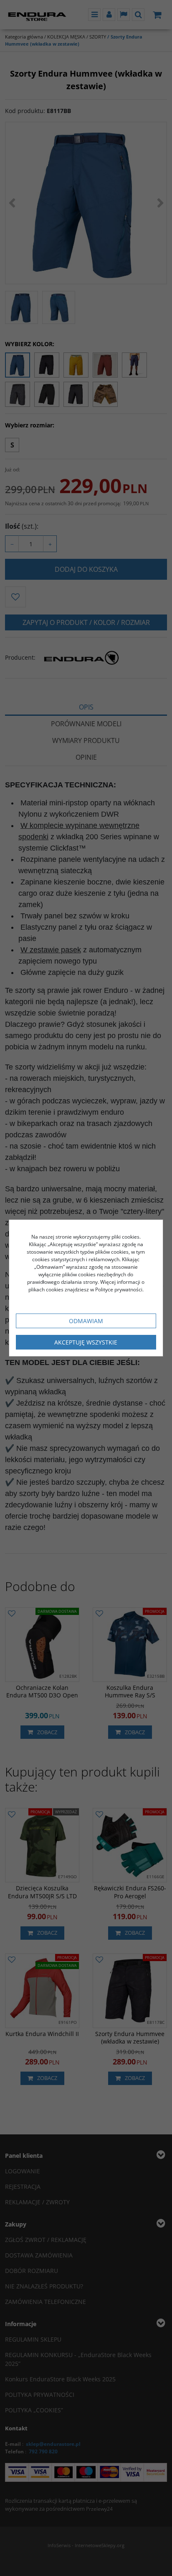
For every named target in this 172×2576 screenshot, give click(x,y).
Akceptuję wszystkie (86, 1342)
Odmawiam (86, 1321)
